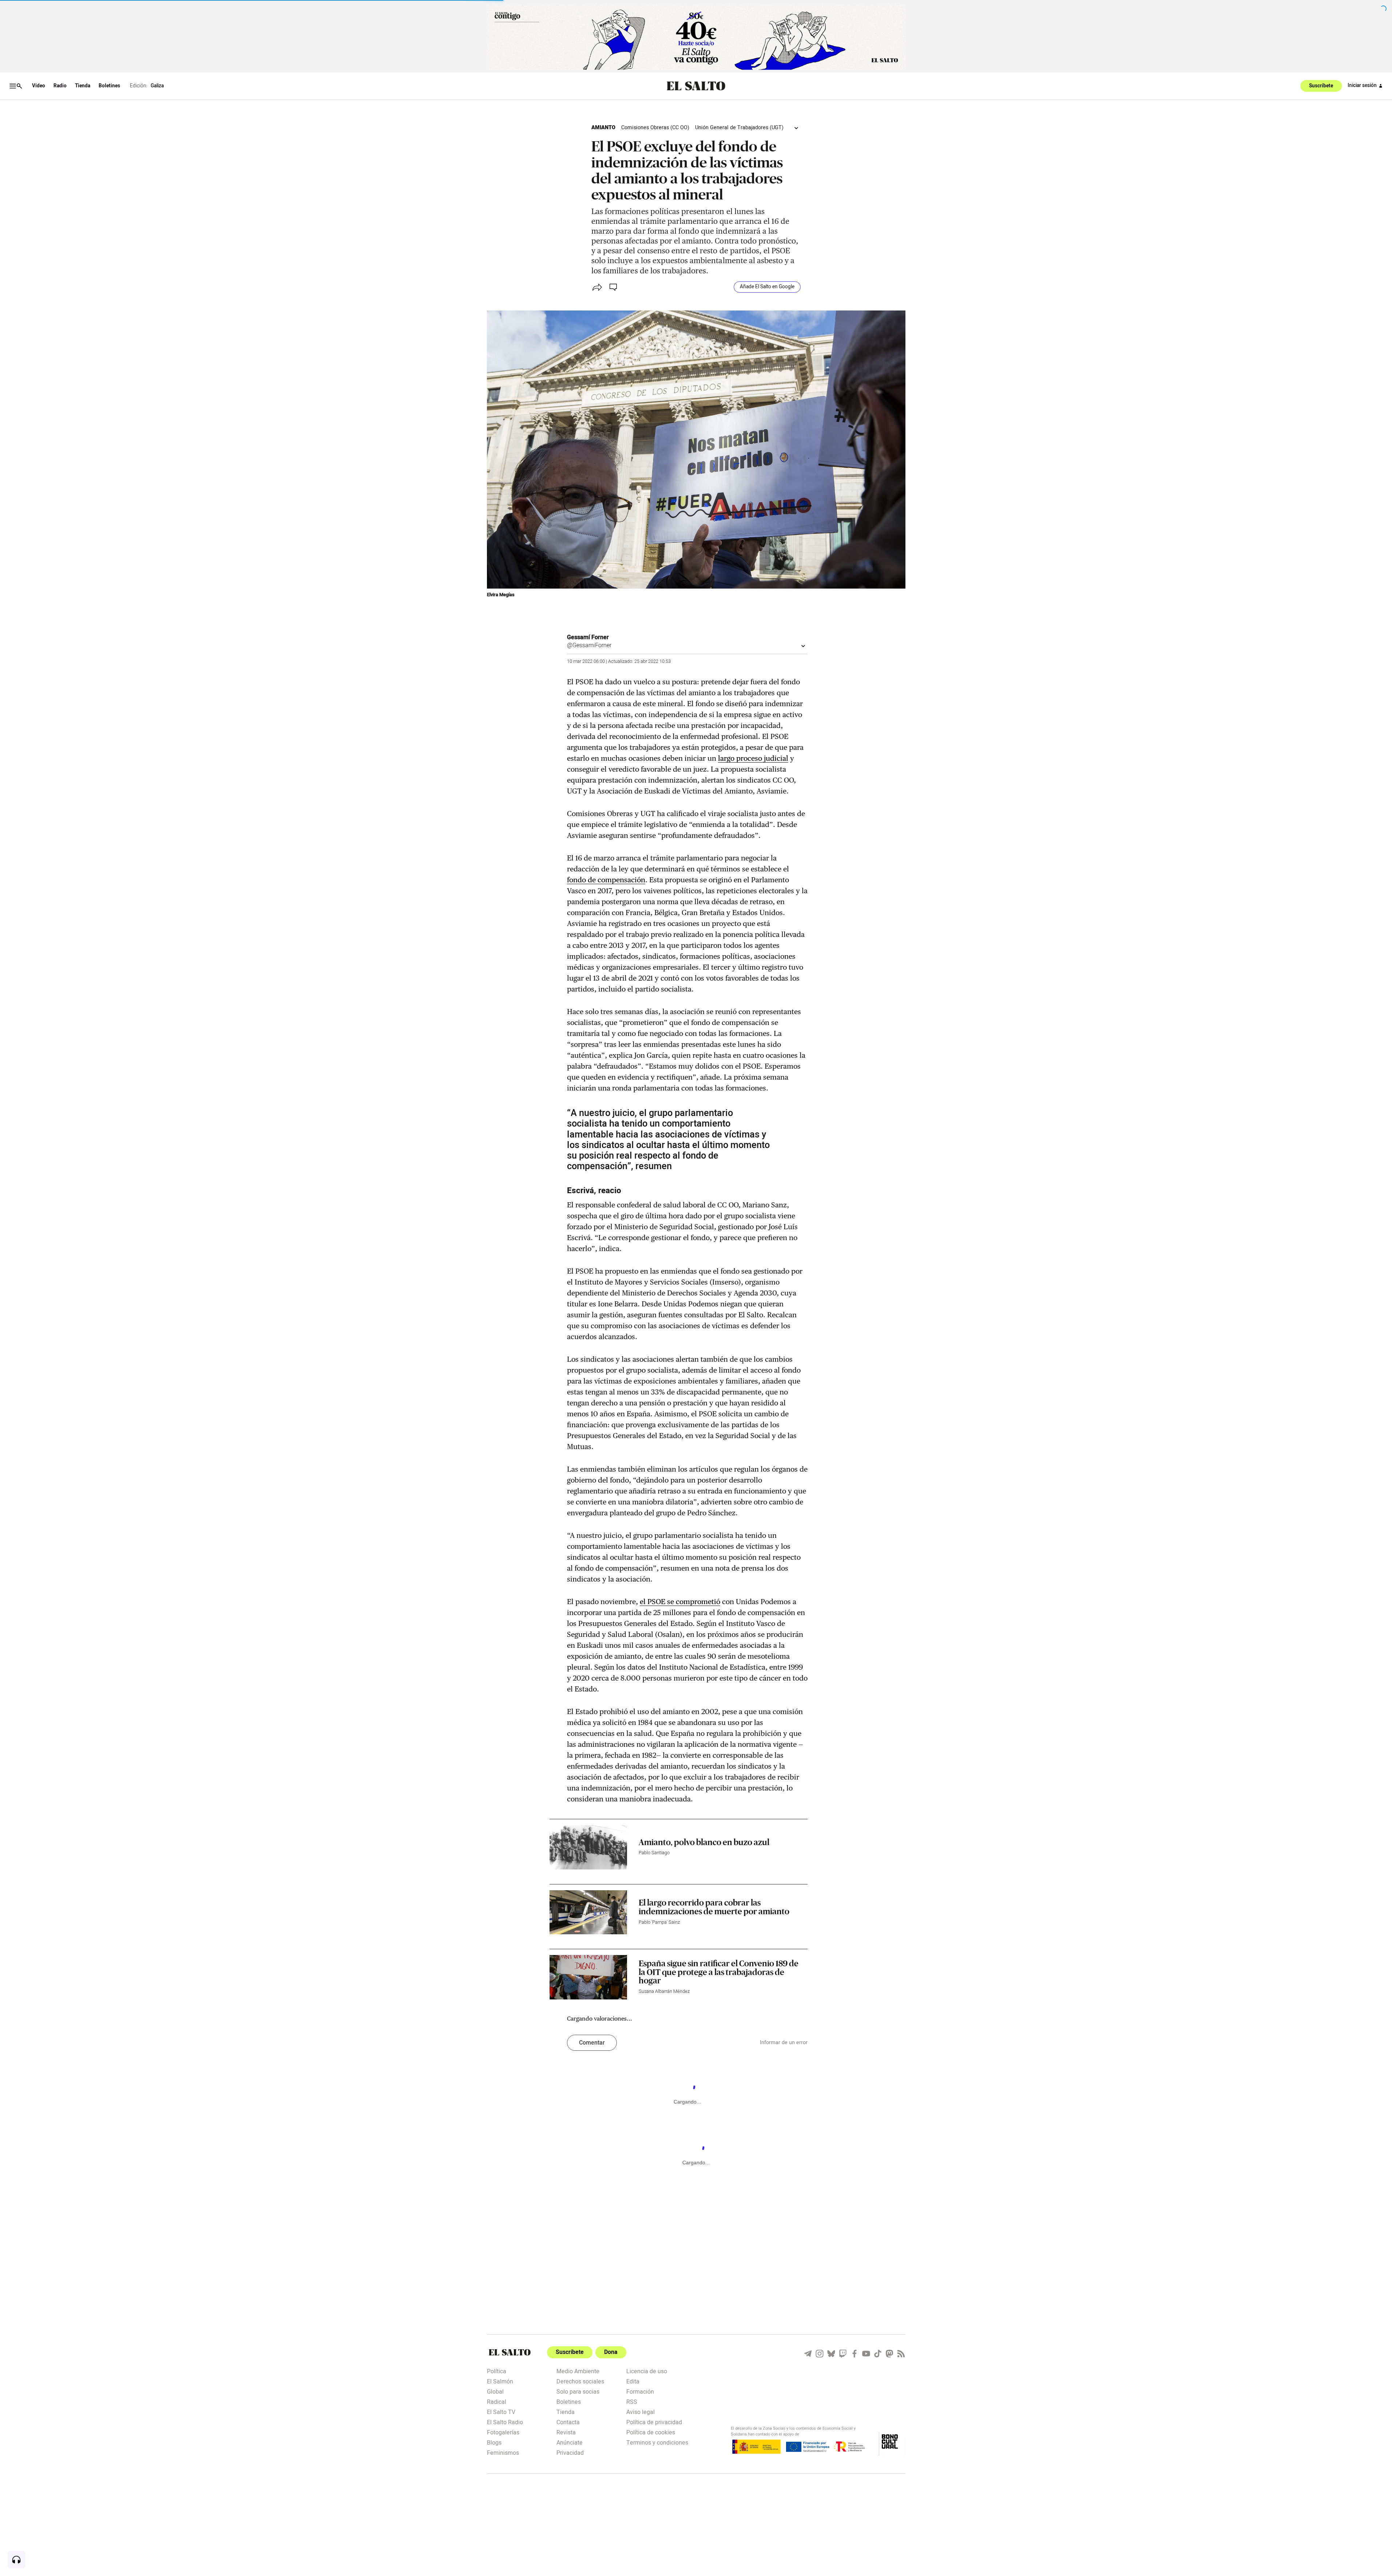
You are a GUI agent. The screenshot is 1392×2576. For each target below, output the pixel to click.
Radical (497, 2401)
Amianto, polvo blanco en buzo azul (704, 1842)
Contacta (568, 2422)
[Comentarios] (614, 287)
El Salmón (500, 2381)
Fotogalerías (503, 2432)
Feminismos (503, 2452)
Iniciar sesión (1362, 86)
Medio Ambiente (578, 2371)
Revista (566, 2432)
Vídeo (39, 86)
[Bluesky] (831, 2354)
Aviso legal (641, 2411)
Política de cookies (651, 2432)
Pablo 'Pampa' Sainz (659, 1922)
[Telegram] (808, 2354)
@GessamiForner (589, 645)
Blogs (494, 2442)
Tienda (83, 86)
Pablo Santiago (654, 1853)
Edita (633, 2381)
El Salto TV (501, 2411)
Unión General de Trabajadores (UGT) (739, 128)
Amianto (603, 128)
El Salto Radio (505, 2422)
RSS (632, 2401)
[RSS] (901, 2354)
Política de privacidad (654, 2422)
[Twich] (843, 2354)
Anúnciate (570, 2442)
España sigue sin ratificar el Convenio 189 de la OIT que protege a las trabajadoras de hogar (719, 1972)
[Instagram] (820, 2354)
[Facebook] (854, 2354)
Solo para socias (578, 2391)
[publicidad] (696, 37)
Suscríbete (1321, 86)
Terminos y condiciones (657, 2442)
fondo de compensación (606, 880)
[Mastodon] (889, 2354)
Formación (640, 2391)
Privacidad (570, 2452)
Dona (611, 2352)
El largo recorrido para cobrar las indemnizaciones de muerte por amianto (714, 1907)
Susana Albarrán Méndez (664, 1991)
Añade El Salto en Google (767, 287)
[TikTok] (878, 2354)
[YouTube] (866, 2354)
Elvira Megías (501, 595)
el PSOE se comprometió (680, 1602)
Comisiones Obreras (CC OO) (655, 128)
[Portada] (696, 86)
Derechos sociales (580, 2381)
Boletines (109, 86)
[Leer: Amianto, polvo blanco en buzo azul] (588, 1847)
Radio (60, 86)
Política (497, 2371)
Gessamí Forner (588, 637)
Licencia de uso (647, 2371)
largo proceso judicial (753, 758)
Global (495, 2391)
